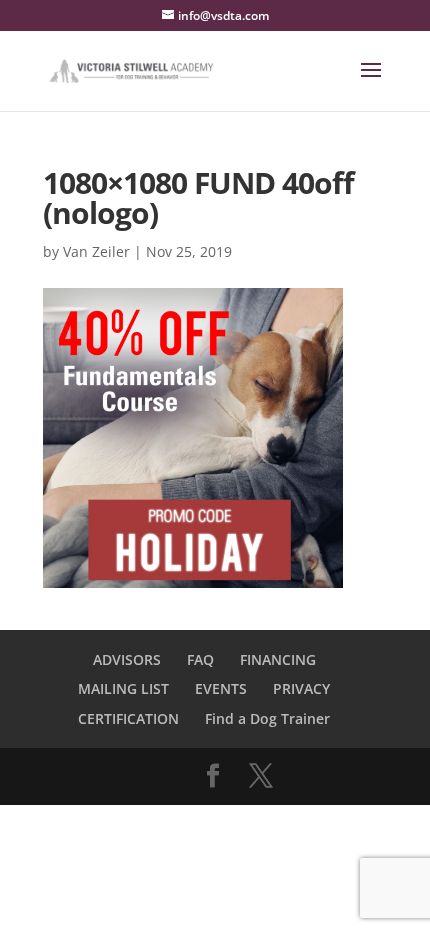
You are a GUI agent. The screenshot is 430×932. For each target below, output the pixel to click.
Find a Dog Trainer (267, 718)
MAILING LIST (123, 688)
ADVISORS (127, 659)
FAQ (200, 659)
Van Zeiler (96, 251)
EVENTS (221, 688)
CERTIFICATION (128, 718)
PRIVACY (301, 688)
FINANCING (278, 659)
